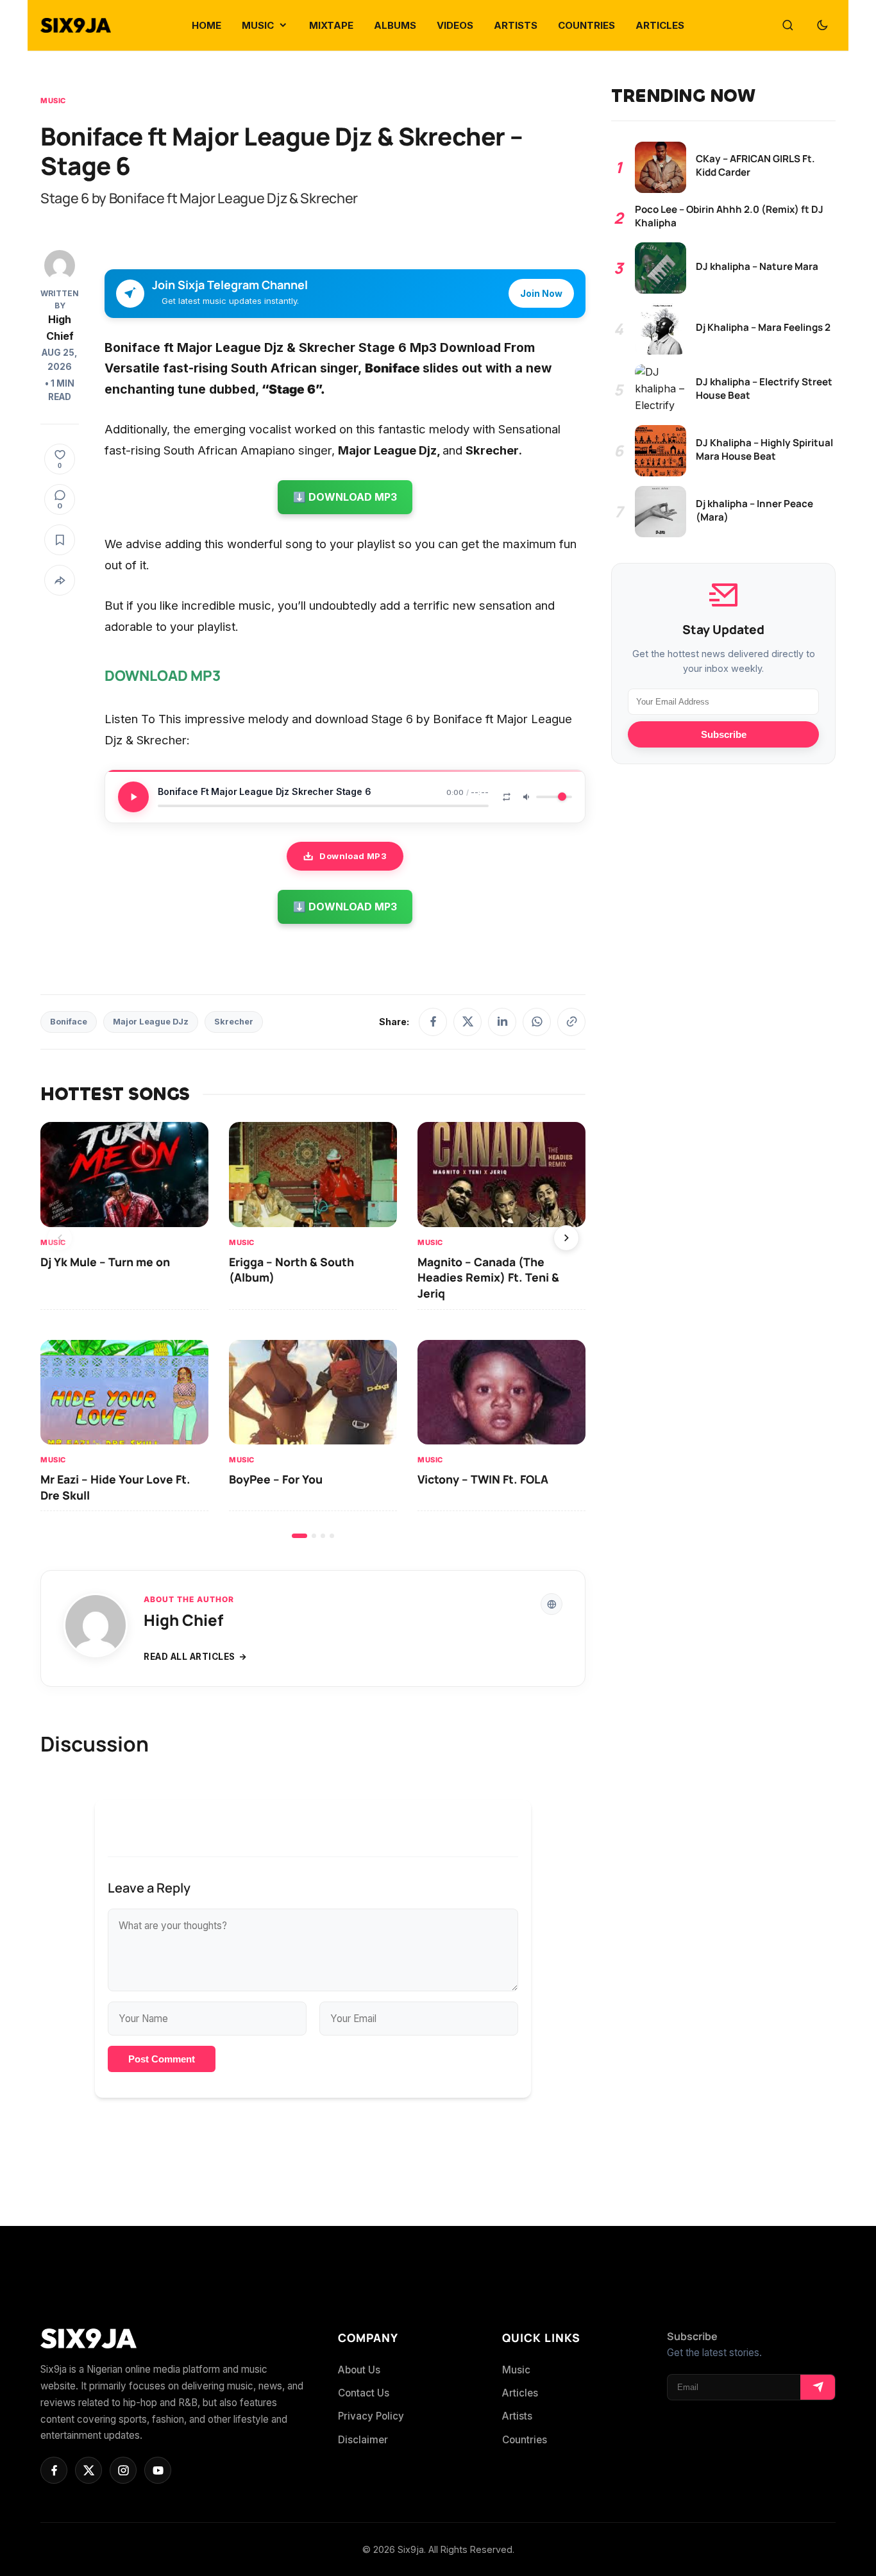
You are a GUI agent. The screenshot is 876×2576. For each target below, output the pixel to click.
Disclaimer (363, 2440)
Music (53, 101)
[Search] (788, 26)
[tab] (299, 1536)
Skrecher (234, 1022)
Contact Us (364, 2393)
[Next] (566, 1238)
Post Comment (162, 2059)
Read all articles (190, 1657)
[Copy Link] (571, 1022)
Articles (520, 2393)
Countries (525, 2440)
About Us (359, 2370)
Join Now (541, 293)
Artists (517, 2416)
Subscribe (724, 734)
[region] (313, 1330)
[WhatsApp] (537, 1022)
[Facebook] (433, 1022)
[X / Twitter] (467, 1022)
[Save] (60, 540)
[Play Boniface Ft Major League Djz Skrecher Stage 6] (133, 797)
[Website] (552, 1604)
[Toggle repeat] (507, 797)
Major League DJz (151, 1022)
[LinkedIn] (502, 1022)
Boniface (69, 1022)
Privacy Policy (371, 2416)
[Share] (60, 580)
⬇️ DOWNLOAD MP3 (345, 497)
